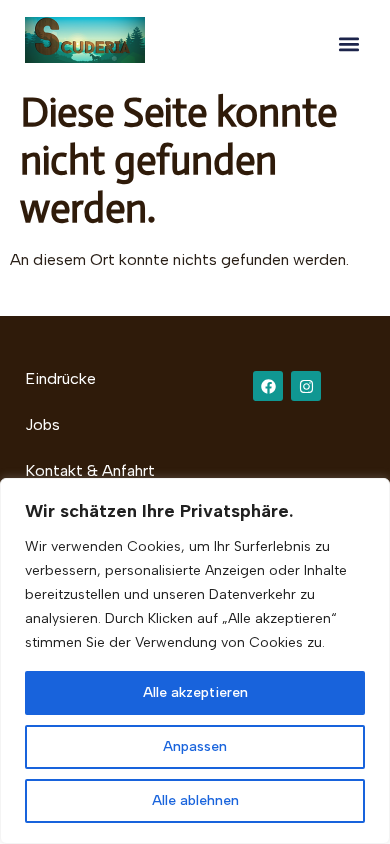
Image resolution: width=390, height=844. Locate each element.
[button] (348, 43)
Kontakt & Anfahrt (90, 470)
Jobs (42, 424)
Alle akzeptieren (195, 692)
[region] (195, 661)
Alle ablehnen (195, 800)
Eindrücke (60, 378)
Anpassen (195, 746)
